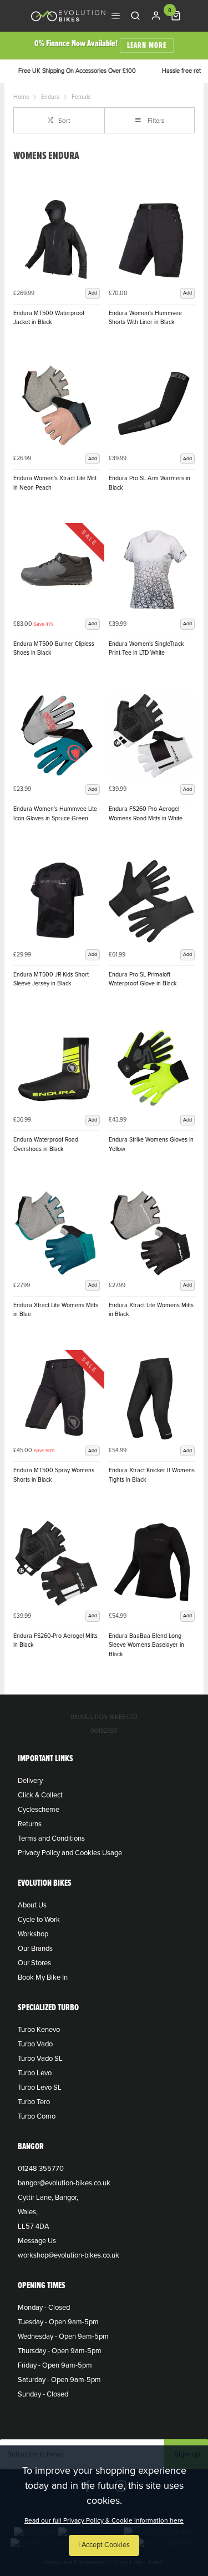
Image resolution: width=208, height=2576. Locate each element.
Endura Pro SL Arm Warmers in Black (149, 483)
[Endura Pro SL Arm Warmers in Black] (152, 406)
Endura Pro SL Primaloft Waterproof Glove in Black (143, 979)
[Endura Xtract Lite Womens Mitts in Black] (152, 1232)
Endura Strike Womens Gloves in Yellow (151, 1144)
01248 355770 (41, 2169)
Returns (30, 1824)
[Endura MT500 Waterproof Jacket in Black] (57, 240)
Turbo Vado (35, 2044)
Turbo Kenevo (39, 2030)
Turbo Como (37, 2116)
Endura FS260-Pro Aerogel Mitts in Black (55, 1641)
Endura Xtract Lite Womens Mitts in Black (151, 1310)
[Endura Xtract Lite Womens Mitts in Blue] (57, 1232)
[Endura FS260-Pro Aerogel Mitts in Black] (57, 1563)
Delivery (30, 1781)
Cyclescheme (39, 1810)
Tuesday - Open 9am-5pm (58, 2322)
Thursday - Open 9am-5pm (60, 2351)
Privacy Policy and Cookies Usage (70, 1853)
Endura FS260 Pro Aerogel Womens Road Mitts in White (146, 814)
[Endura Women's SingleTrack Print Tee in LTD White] (152, 571)
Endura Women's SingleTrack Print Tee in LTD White (146, 649)
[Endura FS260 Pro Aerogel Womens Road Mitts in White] (152, 736)
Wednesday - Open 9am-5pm (63, 2336)
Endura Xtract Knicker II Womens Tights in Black (152, 1475)
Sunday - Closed (43, 2394)
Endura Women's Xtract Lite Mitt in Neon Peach (55, 483)
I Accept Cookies (104, 2545)
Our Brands (35, 1949)
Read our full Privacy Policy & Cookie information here (104, 2520)
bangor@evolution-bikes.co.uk (64, 2183)
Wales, (28, 2212)
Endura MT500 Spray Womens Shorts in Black (54, 1475)
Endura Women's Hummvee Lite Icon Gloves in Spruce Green (55, 814)
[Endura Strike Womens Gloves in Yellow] (152, 1067)
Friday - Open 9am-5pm (55, 2365)
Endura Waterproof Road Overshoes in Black (46, 1144)
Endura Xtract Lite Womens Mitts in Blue (56, 1310)
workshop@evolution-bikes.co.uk (69, 2255)
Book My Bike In (43, 1977)
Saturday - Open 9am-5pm (59, 2380)
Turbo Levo (35, 2073)
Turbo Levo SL (40, 2087)
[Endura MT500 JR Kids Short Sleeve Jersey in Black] (57, 901)
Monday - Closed (44, 2308)
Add (93, 293)
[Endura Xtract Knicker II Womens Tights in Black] (152, 1398)
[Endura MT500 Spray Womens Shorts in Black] (57, 1398)
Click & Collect (40, 1795)
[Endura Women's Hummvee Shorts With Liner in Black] (152, 240)
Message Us (37, 2241)
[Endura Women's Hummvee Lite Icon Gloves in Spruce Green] (57, 736)
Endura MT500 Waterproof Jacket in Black (49, 318)
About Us (32, 1905)
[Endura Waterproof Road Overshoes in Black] (57, 1067)
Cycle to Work (39, 1920)
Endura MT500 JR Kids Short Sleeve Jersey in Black (51, 979)
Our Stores (34, 1963)
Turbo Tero (34, 2102)
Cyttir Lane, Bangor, (48, 2198)
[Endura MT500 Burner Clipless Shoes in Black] (57, 571)
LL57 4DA (34, 2226)
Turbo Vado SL (40, 2059)
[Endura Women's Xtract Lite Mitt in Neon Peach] (57, 406)
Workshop (33, 1934)
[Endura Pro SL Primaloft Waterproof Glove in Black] (152, 901)
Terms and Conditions (51, 1838)
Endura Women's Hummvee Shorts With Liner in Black (145, 318)
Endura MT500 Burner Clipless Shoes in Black (54, 649)
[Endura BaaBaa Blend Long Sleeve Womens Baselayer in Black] (152, 1563)
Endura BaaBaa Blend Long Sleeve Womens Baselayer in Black (146, 1645)
